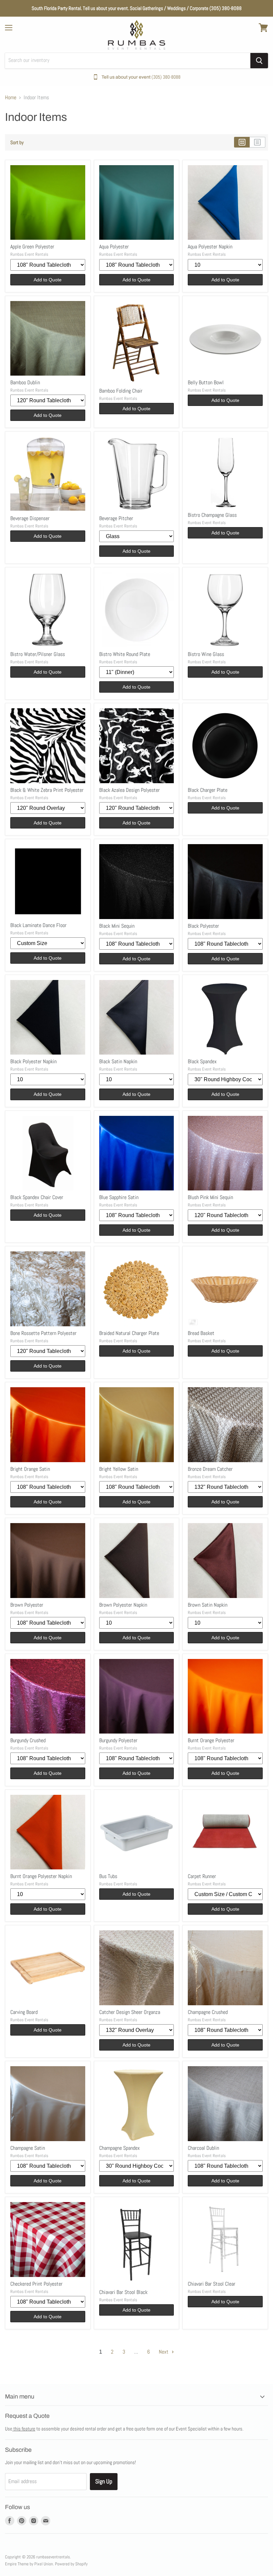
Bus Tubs (108, 1876)
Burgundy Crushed (28, 1740)
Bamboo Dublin (25, 382)
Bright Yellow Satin (119, 1469)
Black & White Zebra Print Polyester (47, 790)
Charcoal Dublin (203, 2148)
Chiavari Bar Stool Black (123, 2292)
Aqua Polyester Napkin (210, 247)
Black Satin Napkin (118, 1061)
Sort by (17, 142)
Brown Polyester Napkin (123, 1605)
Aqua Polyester (114, 247)
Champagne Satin (28, 2148)
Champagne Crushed (208, 2012)
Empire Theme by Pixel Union (29, 2564)
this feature (24, 2429)
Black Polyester (203, 926)
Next (164, 2352)
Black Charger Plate (208, 790)
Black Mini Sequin (117, 926)
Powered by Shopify (71, 2564)
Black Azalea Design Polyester (130, 790)
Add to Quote (48, 280)
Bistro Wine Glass (206, 654)
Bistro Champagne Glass (212, 515)
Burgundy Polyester (118, 1740)
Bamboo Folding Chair (121, 391)
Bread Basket (201, 1333)
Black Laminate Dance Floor (38, 925)
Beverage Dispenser (30, 518)
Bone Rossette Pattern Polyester (43, 1333)
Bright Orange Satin (30, 1469)
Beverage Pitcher (116, 518)
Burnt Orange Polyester (211, 1740)
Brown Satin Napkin (208, 1605)
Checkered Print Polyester (36, 2284)
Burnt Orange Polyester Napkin (41, 1876)
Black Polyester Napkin (33, 1061)
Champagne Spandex (120, 2148)
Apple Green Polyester (32, 247)
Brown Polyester (27, 1605)
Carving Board (24, 2012)
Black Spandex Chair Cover (37, 1197)
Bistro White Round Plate (125, 654)
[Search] (259, 61)
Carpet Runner (202, 1876)
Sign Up (104, 2481)
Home (11, 98)
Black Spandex (202, 1061)
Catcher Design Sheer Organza (130, 2012)
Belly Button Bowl (206, 382)
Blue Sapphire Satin (119, 1197)
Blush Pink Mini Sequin (210, 1197)
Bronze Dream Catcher (210, 1469)
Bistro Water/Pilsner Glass (38, 654)
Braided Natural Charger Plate (129, 1333)
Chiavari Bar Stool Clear (212, 2284)
